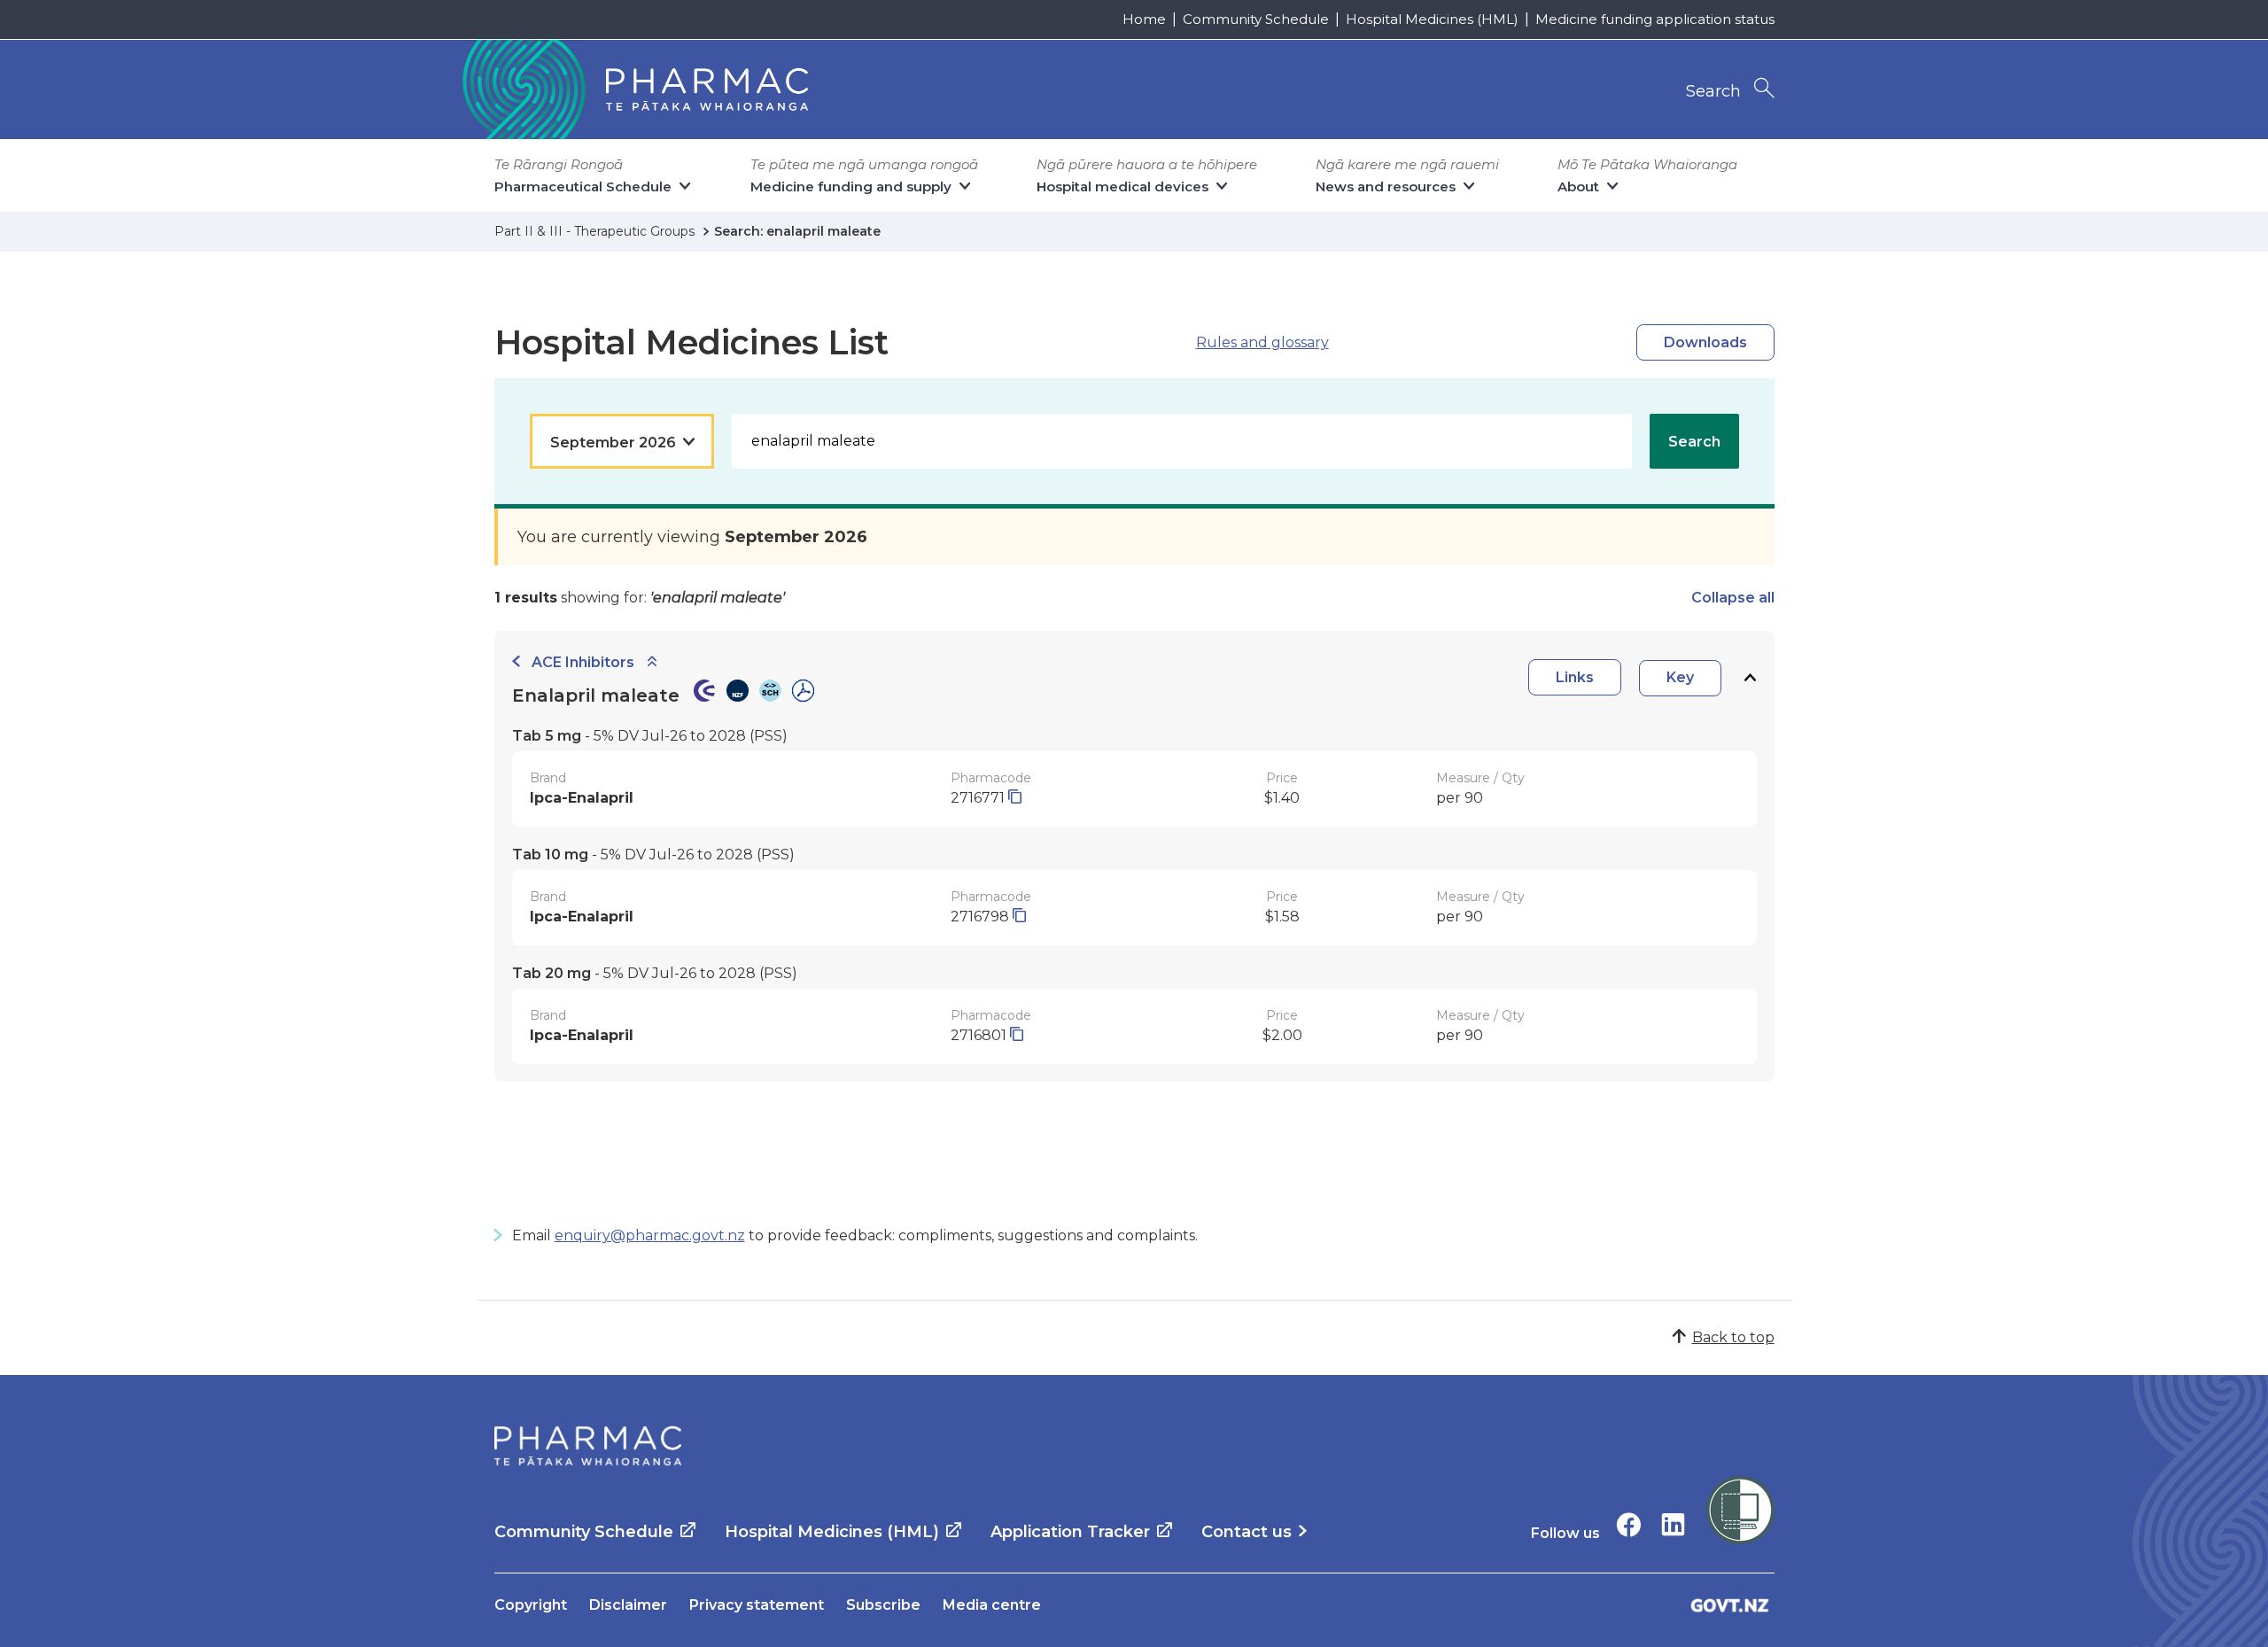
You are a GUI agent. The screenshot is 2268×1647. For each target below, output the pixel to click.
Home (1144, 19)
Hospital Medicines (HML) (1432, 19)
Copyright (531, 1605)
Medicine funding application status (1655, 19)
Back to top (1733, 1337)
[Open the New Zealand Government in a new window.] (1730, 1605)
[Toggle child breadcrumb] (652, 662)
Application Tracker (1070, 1532)
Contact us (1247, 1532)
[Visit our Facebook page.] (1629, 1524)
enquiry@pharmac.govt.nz (650, 1235)
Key (1680, 677)
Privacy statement (757, 1605)
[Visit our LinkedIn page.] (1673, 1524)
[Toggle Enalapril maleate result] (1750, 678)
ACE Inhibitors (583, 662)
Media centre (992, 1605)
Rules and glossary (1262, 342)
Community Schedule (1256, 19)
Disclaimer (628, 1605)
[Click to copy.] (1015, 798)
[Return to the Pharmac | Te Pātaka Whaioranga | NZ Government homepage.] (633, 89)
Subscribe (883, 1605)
